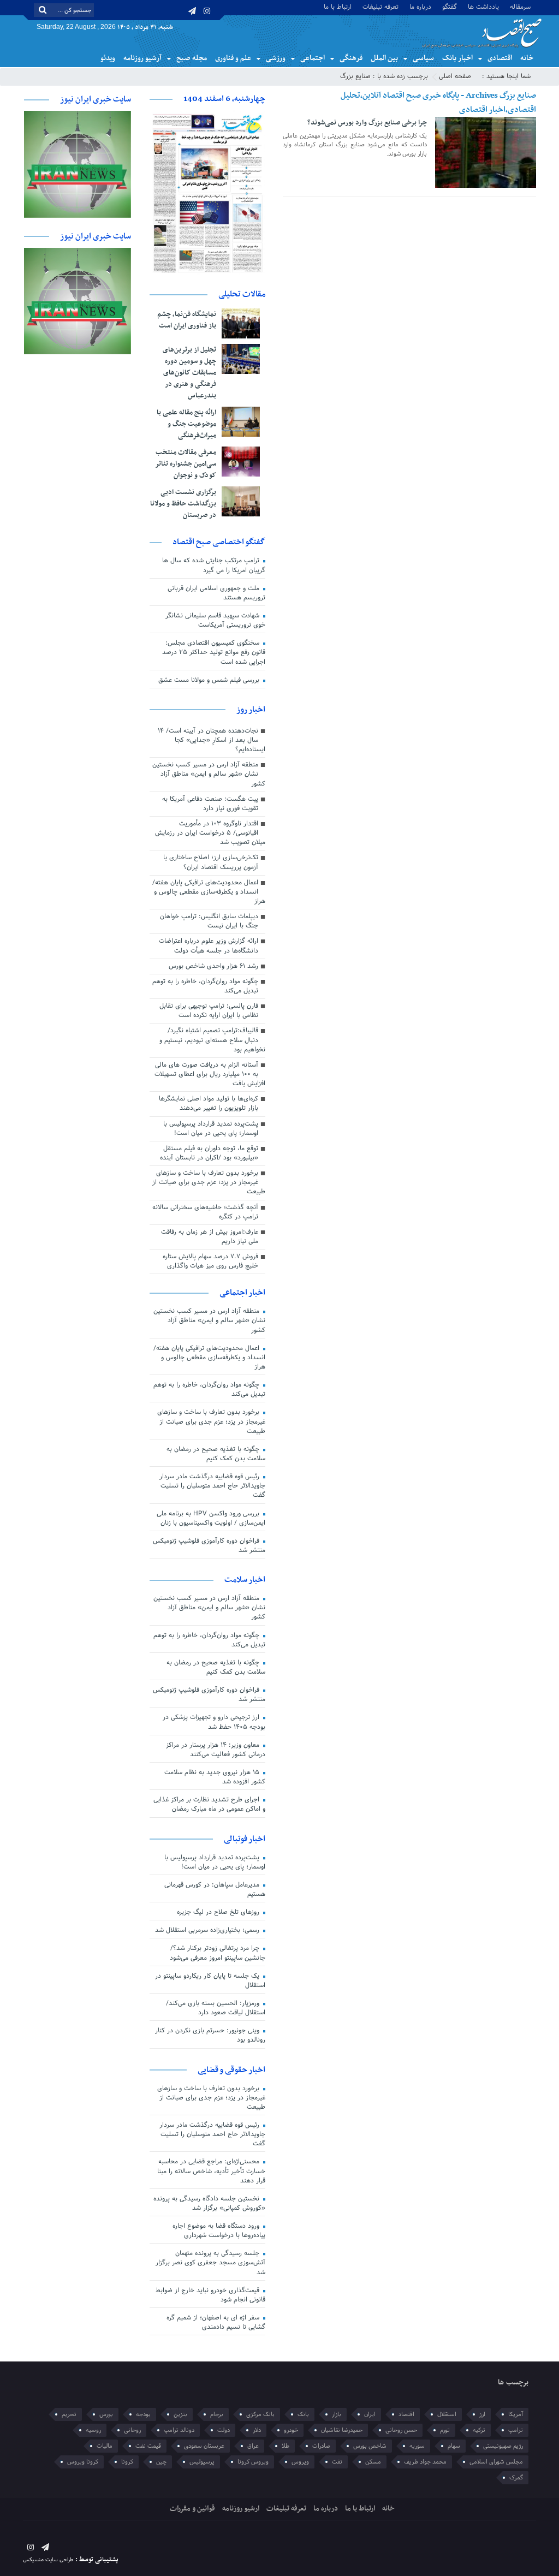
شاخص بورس (370, 2446)
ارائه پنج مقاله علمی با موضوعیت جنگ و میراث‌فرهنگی (186, 424)
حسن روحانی (401, 2430)
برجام (217, 2414)
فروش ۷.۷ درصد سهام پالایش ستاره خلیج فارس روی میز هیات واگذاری (210, 1261)
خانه (527, 58)
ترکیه (479, 2430)
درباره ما (420, 6)
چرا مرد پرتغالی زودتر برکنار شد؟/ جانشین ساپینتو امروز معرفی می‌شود (218, 1953)
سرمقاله (520, 6)
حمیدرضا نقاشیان (342, 2430)
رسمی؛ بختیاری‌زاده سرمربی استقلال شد (208, 1930)
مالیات (105, 2446)
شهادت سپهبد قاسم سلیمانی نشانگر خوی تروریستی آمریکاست (215, 620)
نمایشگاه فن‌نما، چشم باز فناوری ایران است (187, 320)
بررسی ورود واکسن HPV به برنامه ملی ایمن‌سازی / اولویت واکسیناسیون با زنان (211, 1518)
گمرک (516, 2478)
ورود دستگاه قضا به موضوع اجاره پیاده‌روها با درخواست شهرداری (219, 2231)
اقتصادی (500, 58)
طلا (286, 2446)
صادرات (321, 2446)
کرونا (127, 2462)
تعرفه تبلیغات (380, 6)
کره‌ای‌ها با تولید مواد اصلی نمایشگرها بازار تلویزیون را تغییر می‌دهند (209, 1103)
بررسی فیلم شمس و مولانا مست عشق (210, 680)
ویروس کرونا (253, 2462)
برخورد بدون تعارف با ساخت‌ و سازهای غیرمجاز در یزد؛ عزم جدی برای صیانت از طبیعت (209, 1182)
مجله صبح (192, 58)
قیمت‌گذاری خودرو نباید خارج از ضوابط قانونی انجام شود (210, 2295)
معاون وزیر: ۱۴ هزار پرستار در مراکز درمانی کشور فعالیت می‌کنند (216, 1750)
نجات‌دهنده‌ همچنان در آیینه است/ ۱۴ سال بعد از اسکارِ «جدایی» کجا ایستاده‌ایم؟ (212, 740)
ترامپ (516, 2430)
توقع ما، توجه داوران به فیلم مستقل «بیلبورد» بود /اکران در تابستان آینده (209, 1153)
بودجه (143, 2414)
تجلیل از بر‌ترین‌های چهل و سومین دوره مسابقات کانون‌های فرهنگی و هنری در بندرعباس (189, 373)
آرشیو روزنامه (142, 58)
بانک (303, 2414)
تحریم (69, 2414)
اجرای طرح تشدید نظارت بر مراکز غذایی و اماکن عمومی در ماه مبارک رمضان (209, 1804)
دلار (257, 2430)
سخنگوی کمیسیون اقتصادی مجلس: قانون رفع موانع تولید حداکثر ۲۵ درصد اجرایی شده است (214, 652)
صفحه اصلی (455, 76)
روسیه (93, 2430)
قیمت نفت (148, 2446)
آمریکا (516, 2414)
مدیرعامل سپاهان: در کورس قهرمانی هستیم (215, 1890)
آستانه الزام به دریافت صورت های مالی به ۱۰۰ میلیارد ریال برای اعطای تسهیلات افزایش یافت (210, 1074)
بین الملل (384, 58)
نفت (337, 2462)
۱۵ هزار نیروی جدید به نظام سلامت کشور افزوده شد (215, 1777)
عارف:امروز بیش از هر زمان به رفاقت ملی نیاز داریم (210, 1237)
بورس (106, 2414)
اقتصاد (406, 2414)
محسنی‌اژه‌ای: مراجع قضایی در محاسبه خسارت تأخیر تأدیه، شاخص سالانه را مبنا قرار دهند (211, 2171)
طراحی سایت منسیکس (48, 2560)
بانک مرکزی (260, 2414)
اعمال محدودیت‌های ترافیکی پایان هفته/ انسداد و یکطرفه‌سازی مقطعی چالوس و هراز (209, 892)
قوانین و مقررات (192, 2509)
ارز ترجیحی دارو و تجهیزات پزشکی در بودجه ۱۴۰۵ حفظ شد (214, 1722)
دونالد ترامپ (179, 2430)
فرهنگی (351, 58)
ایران (370, 2414)
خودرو (291, 2430)
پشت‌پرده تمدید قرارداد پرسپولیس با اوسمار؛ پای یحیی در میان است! (211, 1129)
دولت (224, 2430)
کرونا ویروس (83, 2462)
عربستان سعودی (204, 2446)
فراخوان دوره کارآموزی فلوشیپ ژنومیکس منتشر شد (209, 1546)
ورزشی (276, 58)
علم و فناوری (233, 58)
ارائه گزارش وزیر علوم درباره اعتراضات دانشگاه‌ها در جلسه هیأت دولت (209, 946)
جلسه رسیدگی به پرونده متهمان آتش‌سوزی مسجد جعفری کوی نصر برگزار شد (210, 2263)
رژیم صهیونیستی (503, 2446)
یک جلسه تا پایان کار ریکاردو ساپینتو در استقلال (210, 1981)
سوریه (417, 2446)
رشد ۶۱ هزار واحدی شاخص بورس (213, 966)
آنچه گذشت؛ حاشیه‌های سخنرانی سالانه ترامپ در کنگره (205, 1212)
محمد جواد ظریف (425, 2462)
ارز (482, 2414)
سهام (454, 2446)
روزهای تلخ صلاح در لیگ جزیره (219, 1912)
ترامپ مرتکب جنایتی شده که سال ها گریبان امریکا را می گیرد (214, 565)
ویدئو (108, 58)
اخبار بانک (457, 58)
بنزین (180, 2414)
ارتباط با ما (338, 6)
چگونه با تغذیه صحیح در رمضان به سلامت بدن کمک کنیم (216, 1454)
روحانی (132, 2430)
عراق (253, 2446)
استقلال (447, 2414)
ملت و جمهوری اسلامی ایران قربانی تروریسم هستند (216, 593)
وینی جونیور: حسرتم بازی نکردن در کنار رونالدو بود (210, 2035)
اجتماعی (313, 58)
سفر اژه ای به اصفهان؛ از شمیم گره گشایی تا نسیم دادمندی (216, 2322)
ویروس (300, 2462)
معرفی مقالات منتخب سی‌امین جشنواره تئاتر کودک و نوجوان (186, 464)
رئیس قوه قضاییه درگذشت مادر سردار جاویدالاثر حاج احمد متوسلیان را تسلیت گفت (212, 1486)
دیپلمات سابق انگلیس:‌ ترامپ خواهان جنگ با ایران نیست (209, 921)
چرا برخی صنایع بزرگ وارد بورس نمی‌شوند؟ (367, 123)
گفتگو (450, 6)
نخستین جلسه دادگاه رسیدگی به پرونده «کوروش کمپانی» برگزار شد (209, 2203)
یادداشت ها (483, 6)
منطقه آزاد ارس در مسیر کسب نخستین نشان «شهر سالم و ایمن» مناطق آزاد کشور (209, 774)
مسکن (373, 2462)
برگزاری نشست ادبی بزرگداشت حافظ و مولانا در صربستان (183, 504)
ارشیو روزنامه (241, 2509)
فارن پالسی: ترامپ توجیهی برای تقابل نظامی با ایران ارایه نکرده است (209, 1011)
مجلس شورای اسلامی (496, 2462)
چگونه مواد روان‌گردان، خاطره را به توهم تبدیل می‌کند (205, 986)
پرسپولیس (202, 2462)
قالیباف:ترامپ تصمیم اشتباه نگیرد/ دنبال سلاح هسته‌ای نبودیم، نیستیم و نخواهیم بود (212, 1040)
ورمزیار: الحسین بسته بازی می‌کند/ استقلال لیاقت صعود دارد (216, 2008)
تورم (445, 2430)
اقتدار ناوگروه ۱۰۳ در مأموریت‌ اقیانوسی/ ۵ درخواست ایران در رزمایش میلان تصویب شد (210, 833)
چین (161, 2462)
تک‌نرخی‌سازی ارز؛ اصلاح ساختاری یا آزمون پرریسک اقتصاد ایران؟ (211, 862)
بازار (337, 2414)
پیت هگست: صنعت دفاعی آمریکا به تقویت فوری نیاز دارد (210, 804)
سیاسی (423, 58)
